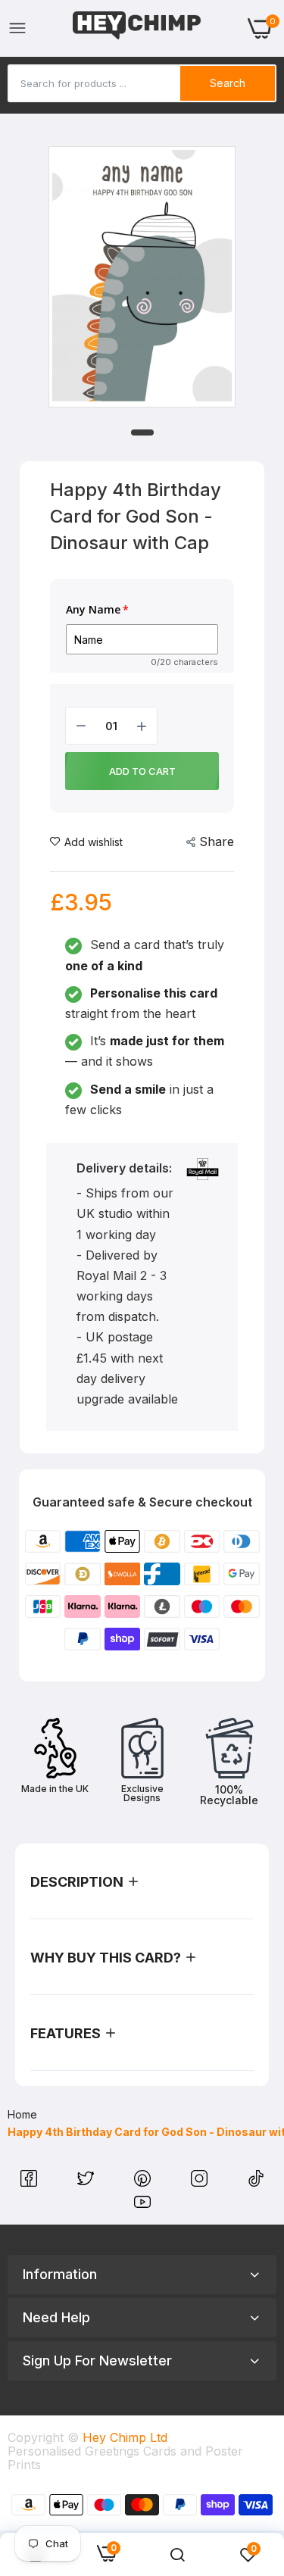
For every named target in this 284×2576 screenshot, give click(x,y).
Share (217, 841)
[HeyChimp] (137, 28)
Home (22, 2114)
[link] (177, 2555)
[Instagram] (201, 2182)
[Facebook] (31, 2182)
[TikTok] (256, 2182)
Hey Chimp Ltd (125, 2437)
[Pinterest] (144, 2182)
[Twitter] (87, 2182)
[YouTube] (142, 2206)
